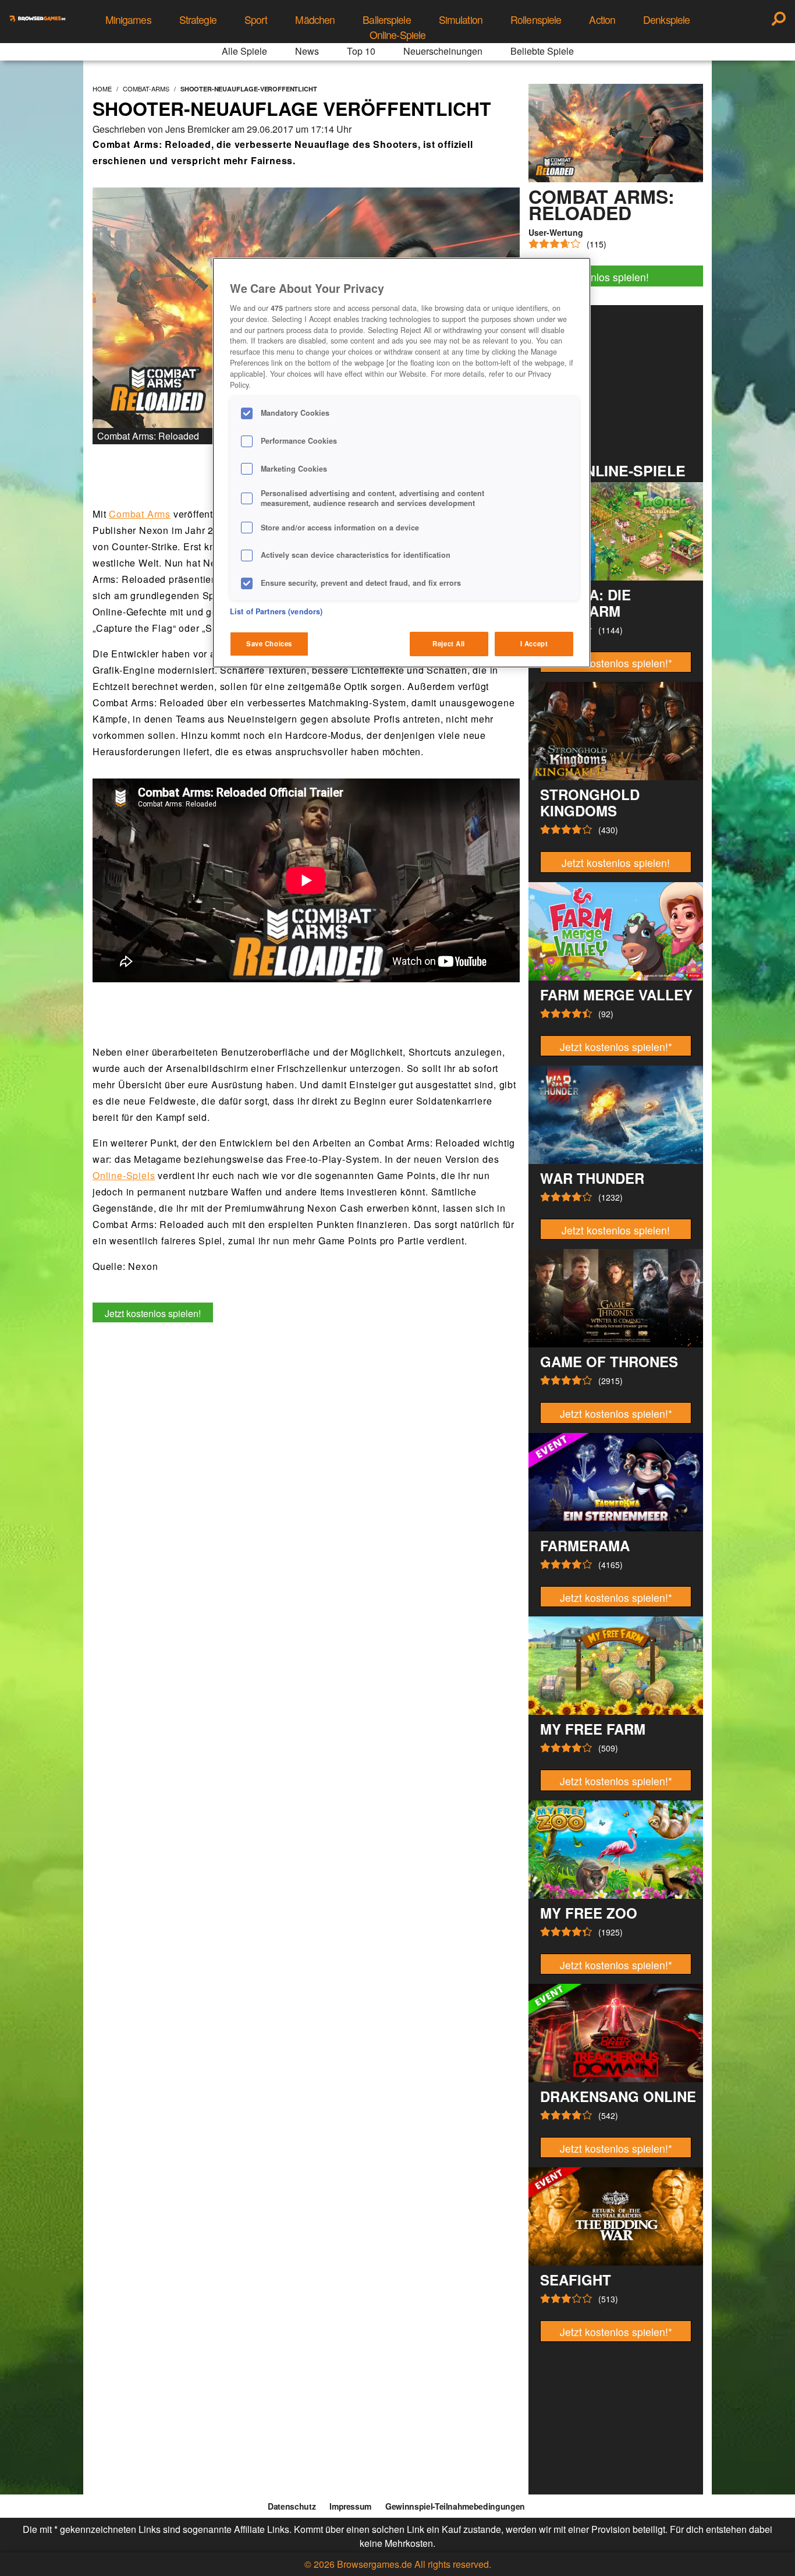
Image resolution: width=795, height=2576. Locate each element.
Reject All (449, 643)
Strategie (198, 20)
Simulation (461, 20)
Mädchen (315, 20)
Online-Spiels (124, 1175)
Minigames (128, 20)
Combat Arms (140, 514)
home (102, 89)
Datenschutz (292, 2506)
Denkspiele (666, 20)
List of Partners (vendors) (276, 611)
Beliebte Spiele (542, 51)
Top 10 (361, 51)
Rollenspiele (536, 20)
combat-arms (146, 89)
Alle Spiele (244, 51)
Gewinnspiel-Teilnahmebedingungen (455, 2506)
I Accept (534, 643)
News (307, 51)
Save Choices (269, 643)
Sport (256, 20)
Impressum (350, 2506)
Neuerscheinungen (443, 51)
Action (602, 20)
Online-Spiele (398, 35)
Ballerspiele (386, 20)
